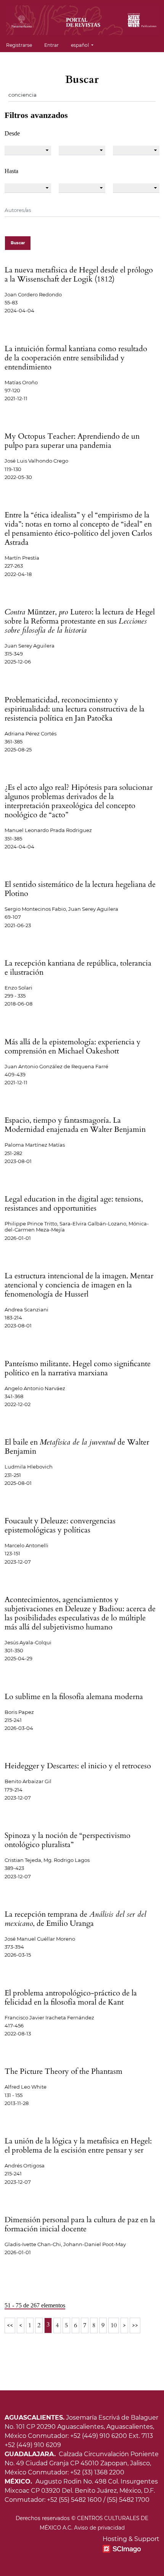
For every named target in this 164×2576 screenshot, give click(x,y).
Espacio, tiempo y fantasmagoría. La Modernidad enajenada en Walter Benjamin (75, 1125)
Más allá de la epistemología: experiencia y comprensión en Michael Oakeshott (73, 1046)
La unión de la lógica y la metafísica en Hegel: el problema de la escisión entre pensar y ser (78, 2146)
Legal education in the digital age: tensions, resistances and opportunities (74, 1204)
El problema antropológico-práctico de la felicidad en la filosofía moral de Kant (71, 1998)
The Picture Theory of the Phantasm (64, 2071)
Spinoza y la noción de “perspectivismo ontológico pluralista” (68, 1840)
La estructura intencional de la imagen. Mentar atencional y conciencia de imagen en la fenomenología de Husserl (79, 1285)
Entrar (51, 45)
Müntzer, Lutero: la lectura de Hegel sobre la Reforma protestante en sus (80, 621)
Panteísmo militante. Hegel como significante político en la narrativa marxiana (78, 1368)
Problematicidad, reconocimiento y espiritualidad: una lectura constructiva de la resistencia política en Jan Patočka (75, 709)
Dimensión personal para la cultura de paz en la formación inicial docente (80, 2224)
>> (135, 2325)
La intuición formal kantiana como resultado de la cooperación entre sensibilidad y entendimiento (76, 358)
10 (114, 2325)
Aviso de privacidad (99, 2528)
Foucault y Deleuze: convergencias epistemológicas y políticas (60, 1525)
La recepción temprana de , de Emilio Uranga (75, 1919)
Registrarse (19, 45)
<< (10, 2325)
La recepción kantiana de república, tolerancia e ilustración (78, 968)
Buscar (18, 243)
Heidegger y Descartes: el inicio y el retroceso (78, 1766)
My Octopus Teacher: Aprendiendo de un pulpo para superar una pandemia (72, 441)
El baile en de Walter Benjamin (77, 1447)
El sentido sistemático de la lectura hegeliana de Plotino (80, 889)
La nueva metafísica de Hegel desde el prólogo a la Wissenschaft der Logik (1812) (79, 274)
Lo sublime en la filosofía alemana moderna (74, 1697)
